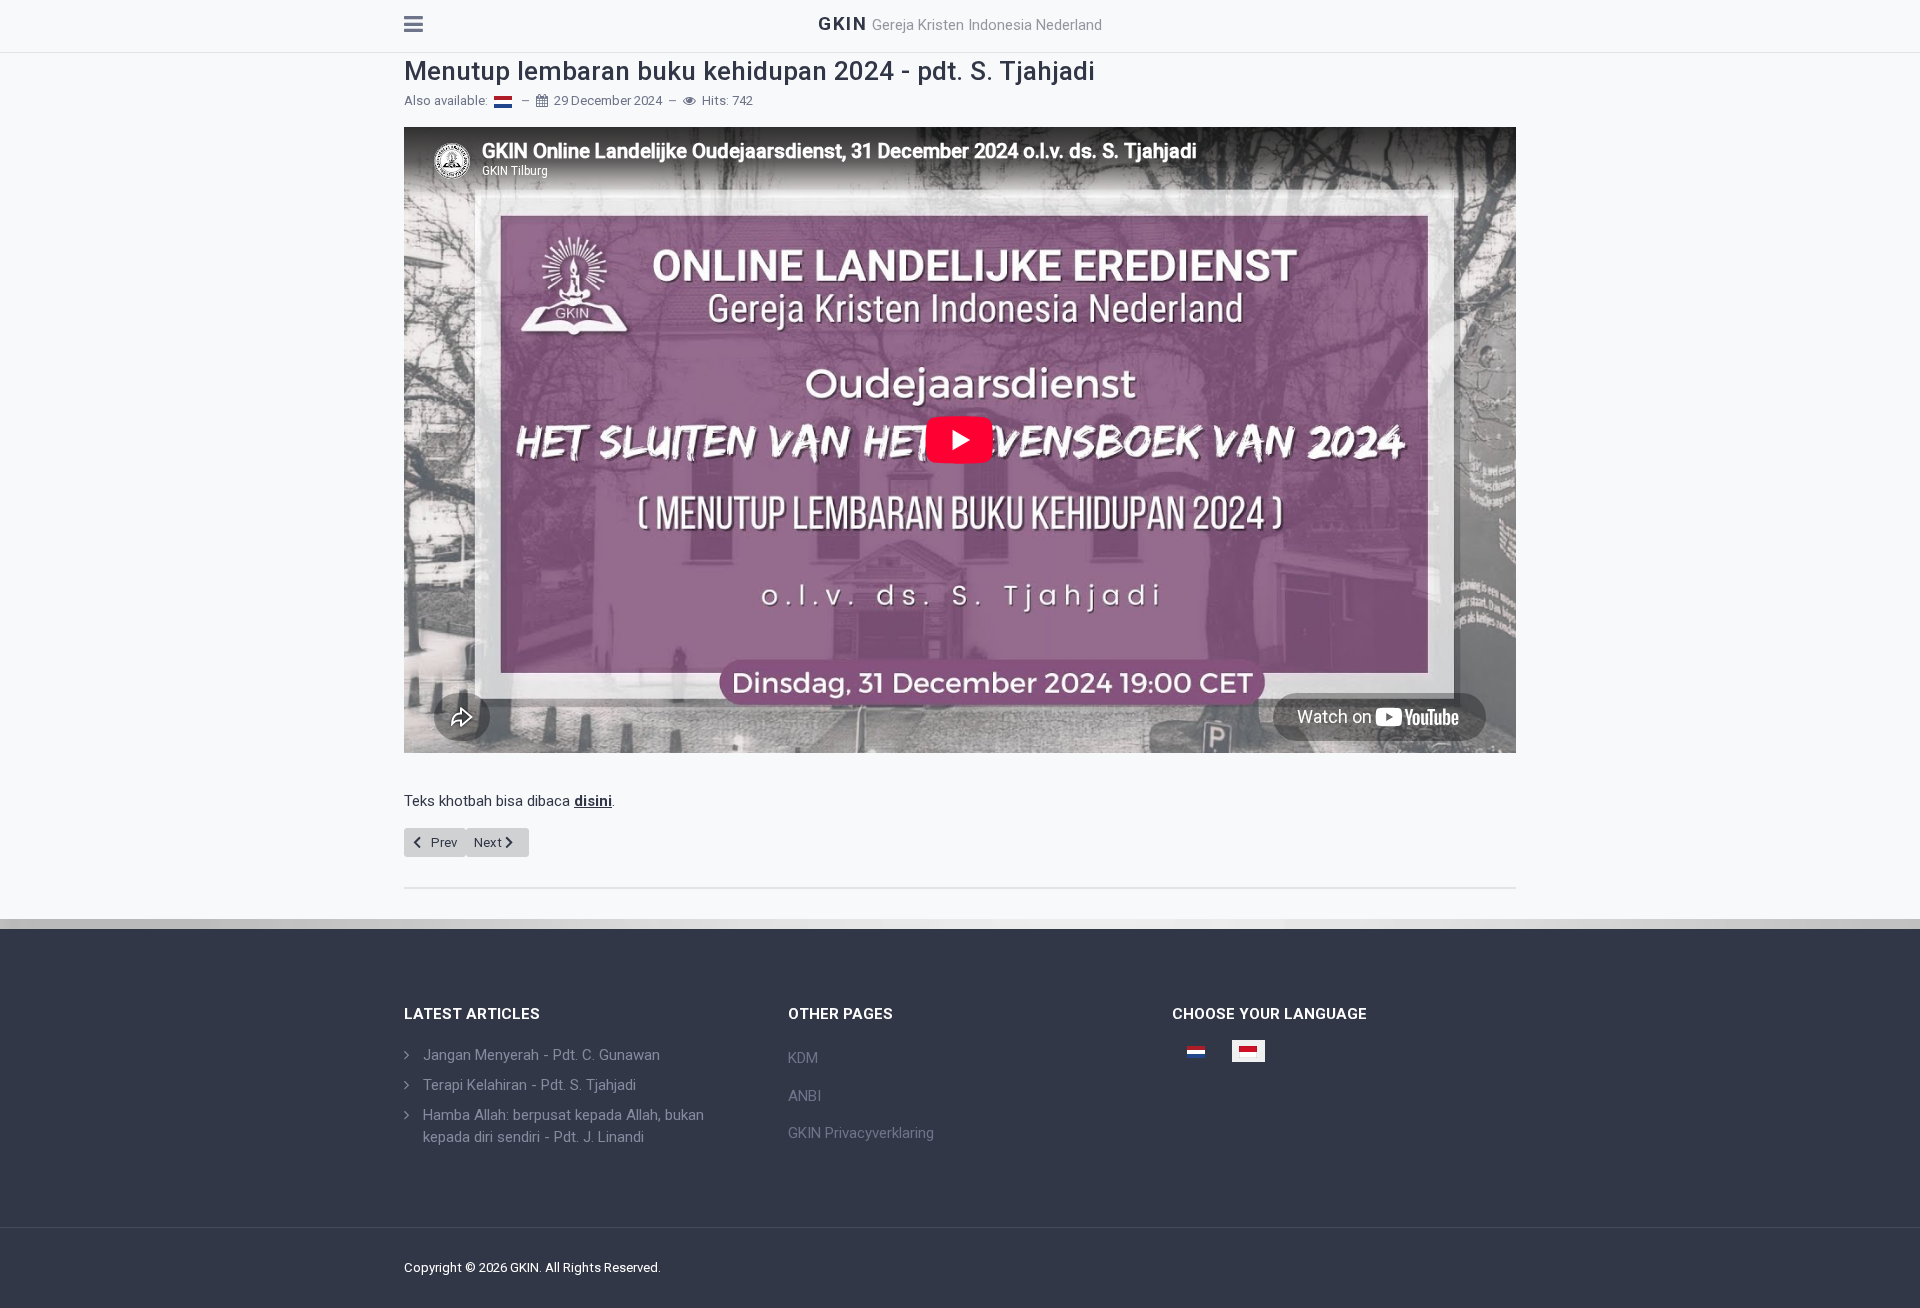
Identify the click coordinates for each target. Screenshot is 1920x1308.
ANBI (804, 1096)
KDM (803, 1058)
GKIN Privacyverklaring (861, 1133)
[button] (413, 26)
